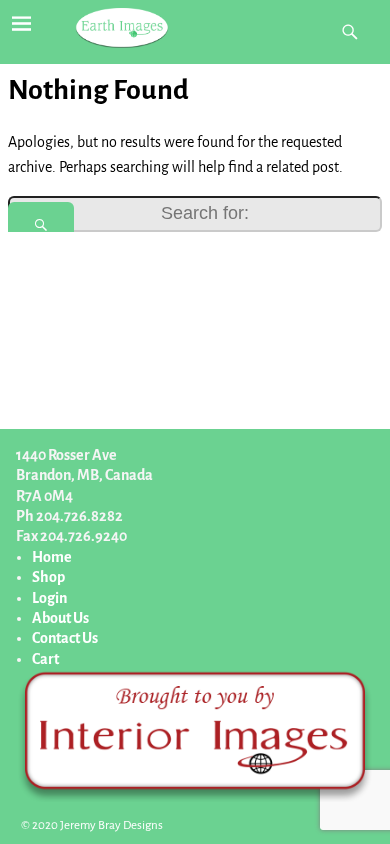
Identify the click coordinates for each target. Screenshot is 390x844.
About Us (60, 618)
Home (52, 557)
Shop (48, 577)
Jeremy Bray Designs (111, 825)
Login (49, 598)
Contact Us (65, 638)
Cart (45, 659)
